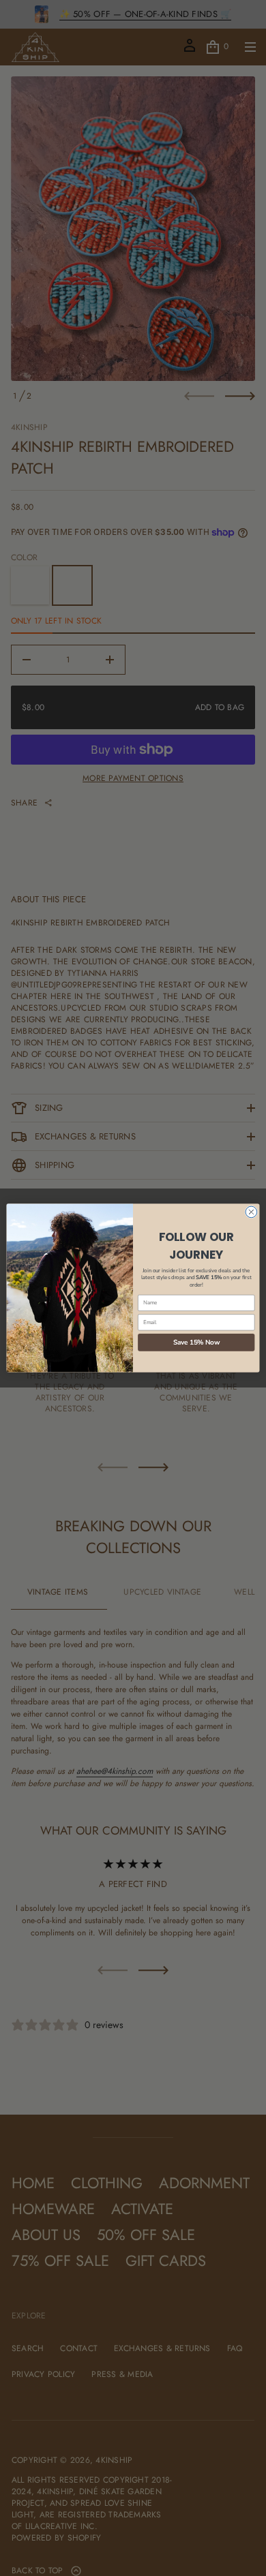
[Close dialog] (251, 1212)
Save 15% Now (196, 1342)
